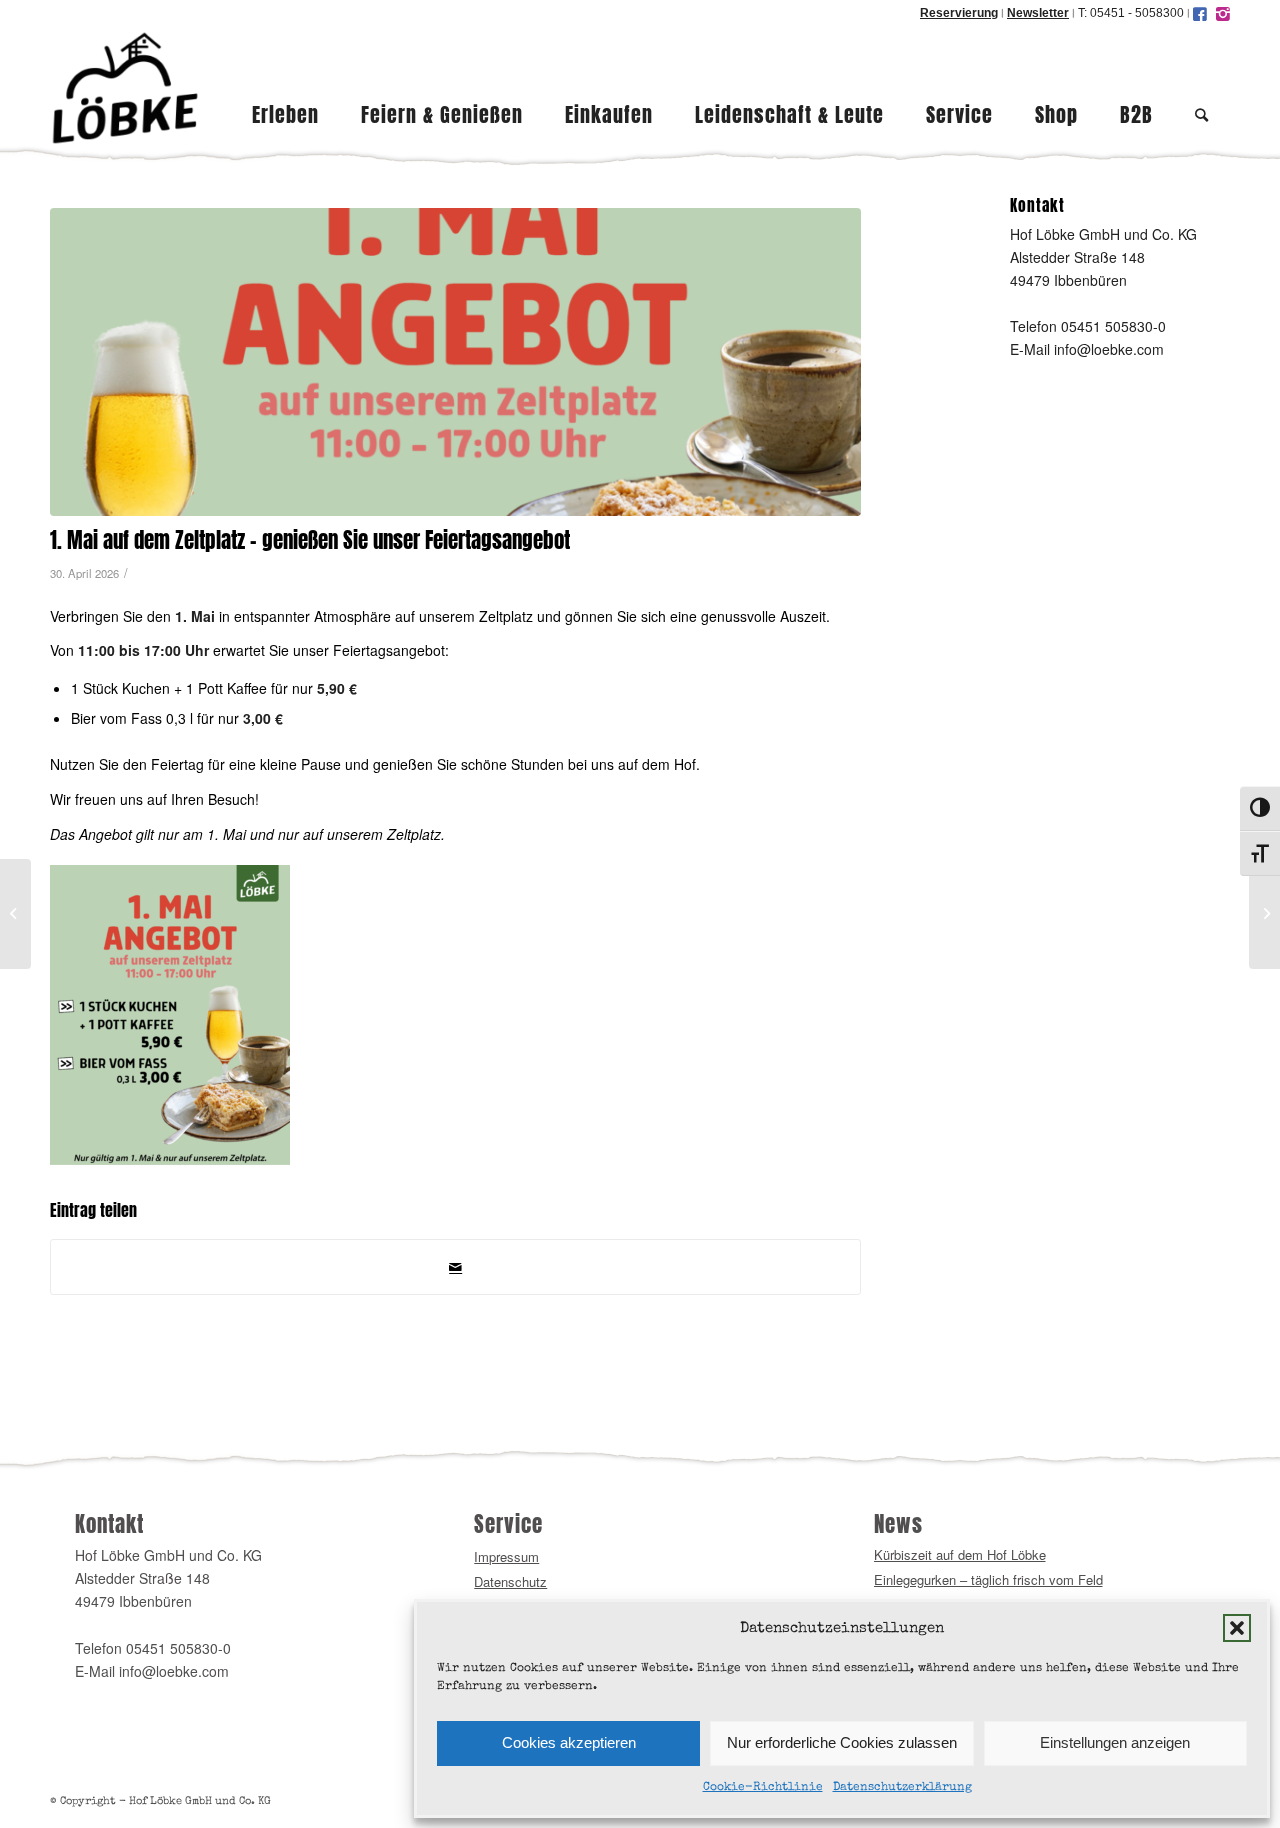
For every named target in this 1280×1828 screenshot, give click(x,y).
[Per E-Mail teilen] (455, 1267)
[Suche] (1202, 88)
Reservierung (959, 13)
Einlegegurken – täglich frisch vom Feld (988, 1579)
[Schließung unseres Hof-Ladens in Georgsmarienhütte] (15, 914)
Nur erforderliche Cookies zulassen (842, 1742)
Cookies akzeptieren (569, 1742)
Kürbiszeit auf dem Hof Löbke (960, 1554)
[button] (1237, 1628)
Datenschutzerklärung (902, 1788)
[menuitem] (285, 88)
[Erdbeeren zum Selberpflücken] (1264, 914)
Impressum (506, 1556)
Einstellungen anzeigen (1115, 1742)
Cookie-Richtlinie (763, 1788)
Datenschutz (510, 1581)
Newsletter (1038, 13)
